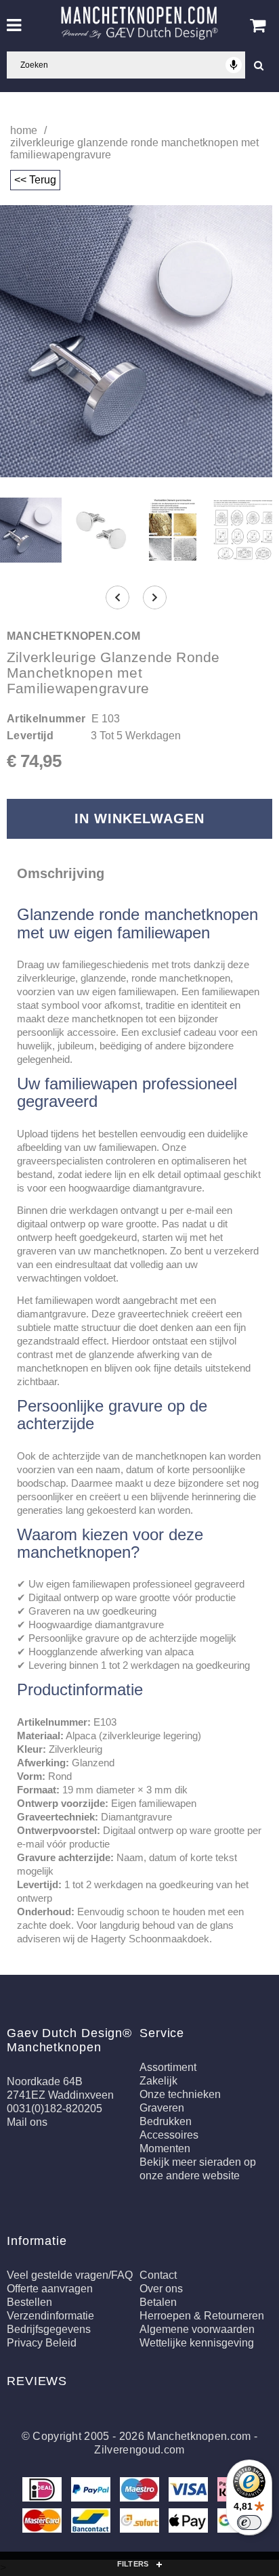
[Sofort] (141, 2523)
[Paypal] (92, 2492)
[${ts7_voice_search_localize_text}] (234, 65)
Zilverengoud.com (139, 2450)
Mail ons (27, 2122)
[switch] (249, 2523)
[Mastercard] (43, 2523)
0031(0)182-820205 (55, 2109)
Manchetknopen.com (199, 2436)
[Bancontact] (92, 2523)
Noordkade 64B (45, 2081)
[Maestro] (141, 2492)
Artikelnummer (46, 719)
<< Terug (35, 180)
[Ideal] (43, 2492)
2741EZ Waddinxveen (60, 2095)
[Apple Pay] (190, 2523)
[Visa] (190, 2492)
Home (24, 130)
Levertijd (30, 736)
